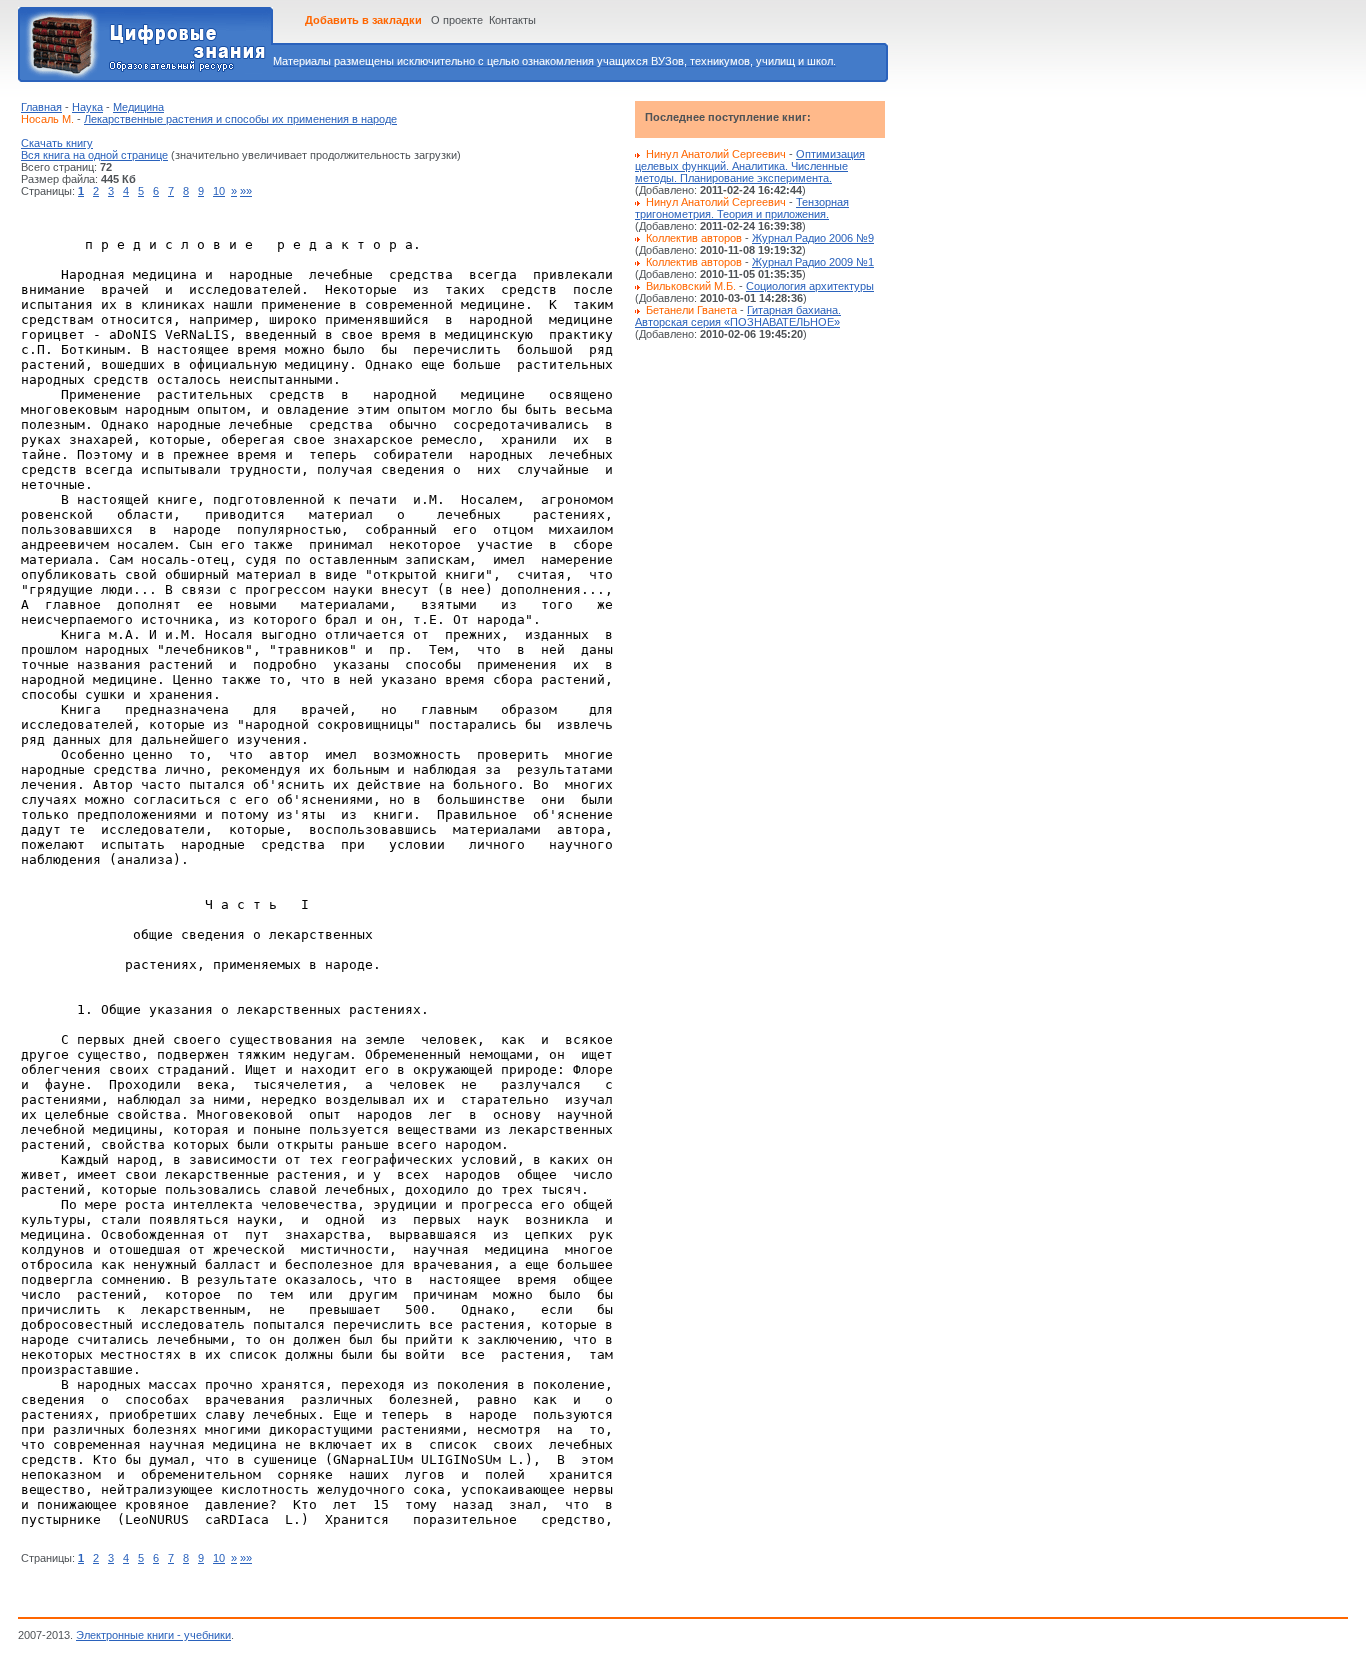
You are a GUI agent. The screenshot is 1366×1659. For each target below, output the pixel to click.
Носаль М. (47, 119)
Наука (87, 107)
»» (246, 191)
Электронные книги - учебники (153, 1635)
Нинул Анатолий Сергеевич (716, 154)
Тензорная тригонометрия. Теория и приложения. (742, 208)
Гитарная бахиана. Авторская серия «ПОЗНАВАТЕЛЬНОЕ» (738, 316)
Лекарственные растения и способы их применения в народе (240, 119)
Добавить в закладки (363, 20)
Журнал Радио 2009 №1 (813, 262)
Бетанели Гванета (691, 310)
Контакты (512, 20)
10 (219, 191)
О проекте (457, 20)
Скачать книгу (57, 143)
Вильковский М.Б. (691, 286)
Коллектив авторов (694, 238)
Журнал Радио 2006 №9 (813, 238)
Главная (41, 107)
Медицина (138, 107)
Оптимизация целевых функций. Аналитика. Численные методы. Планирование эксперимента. (750, 166)
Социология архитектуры (810, 286)
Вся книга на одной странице (94, 155)
